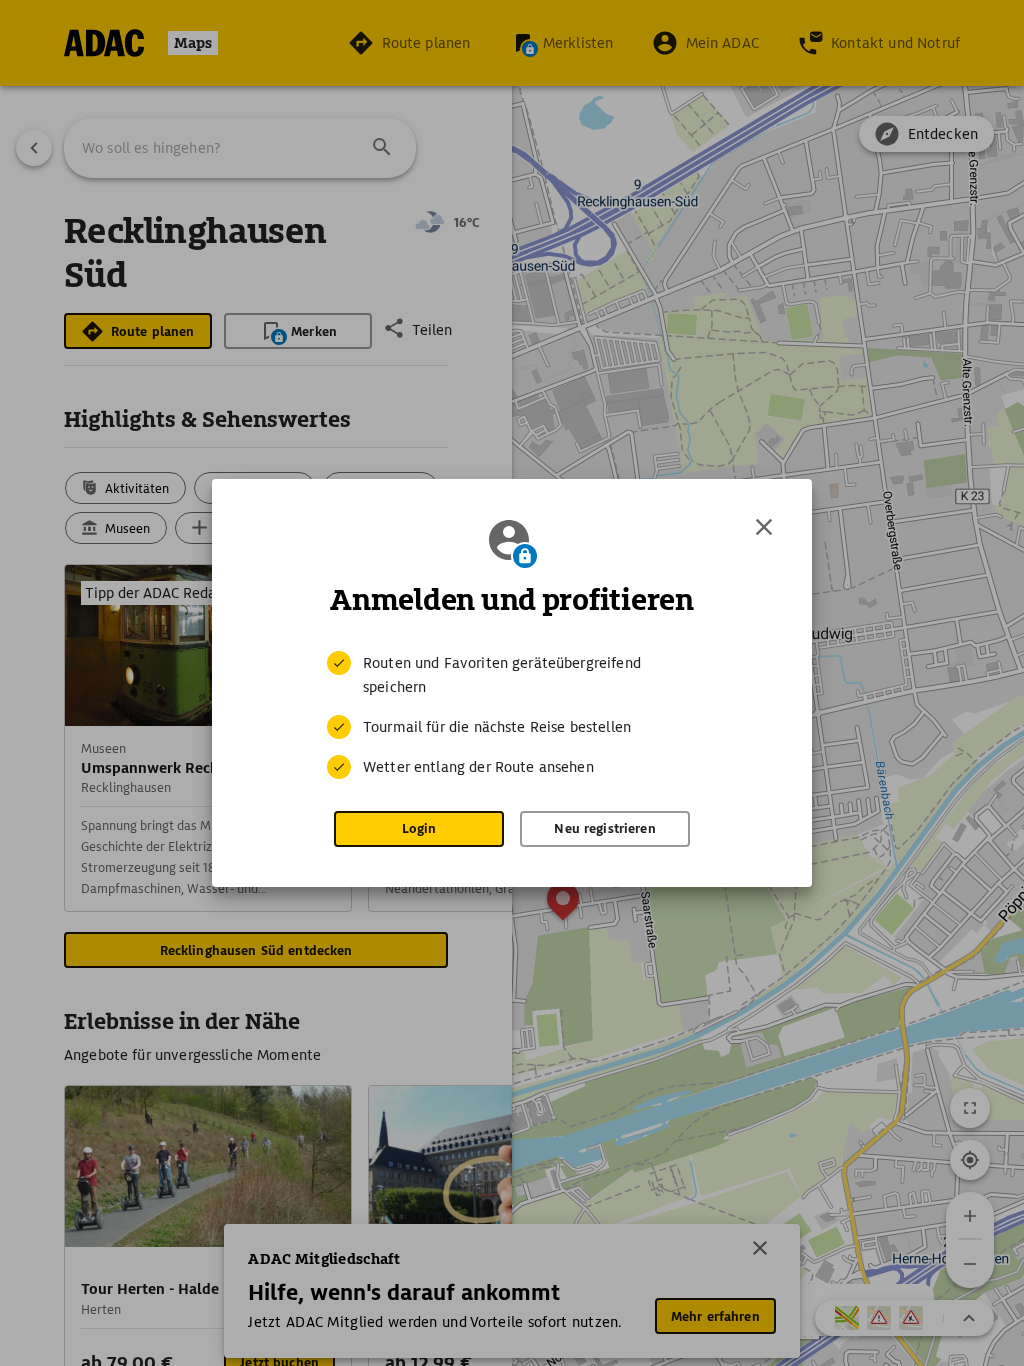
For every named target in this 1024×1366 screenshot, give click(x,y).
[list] (512, 715)
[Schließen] (764, 527)
